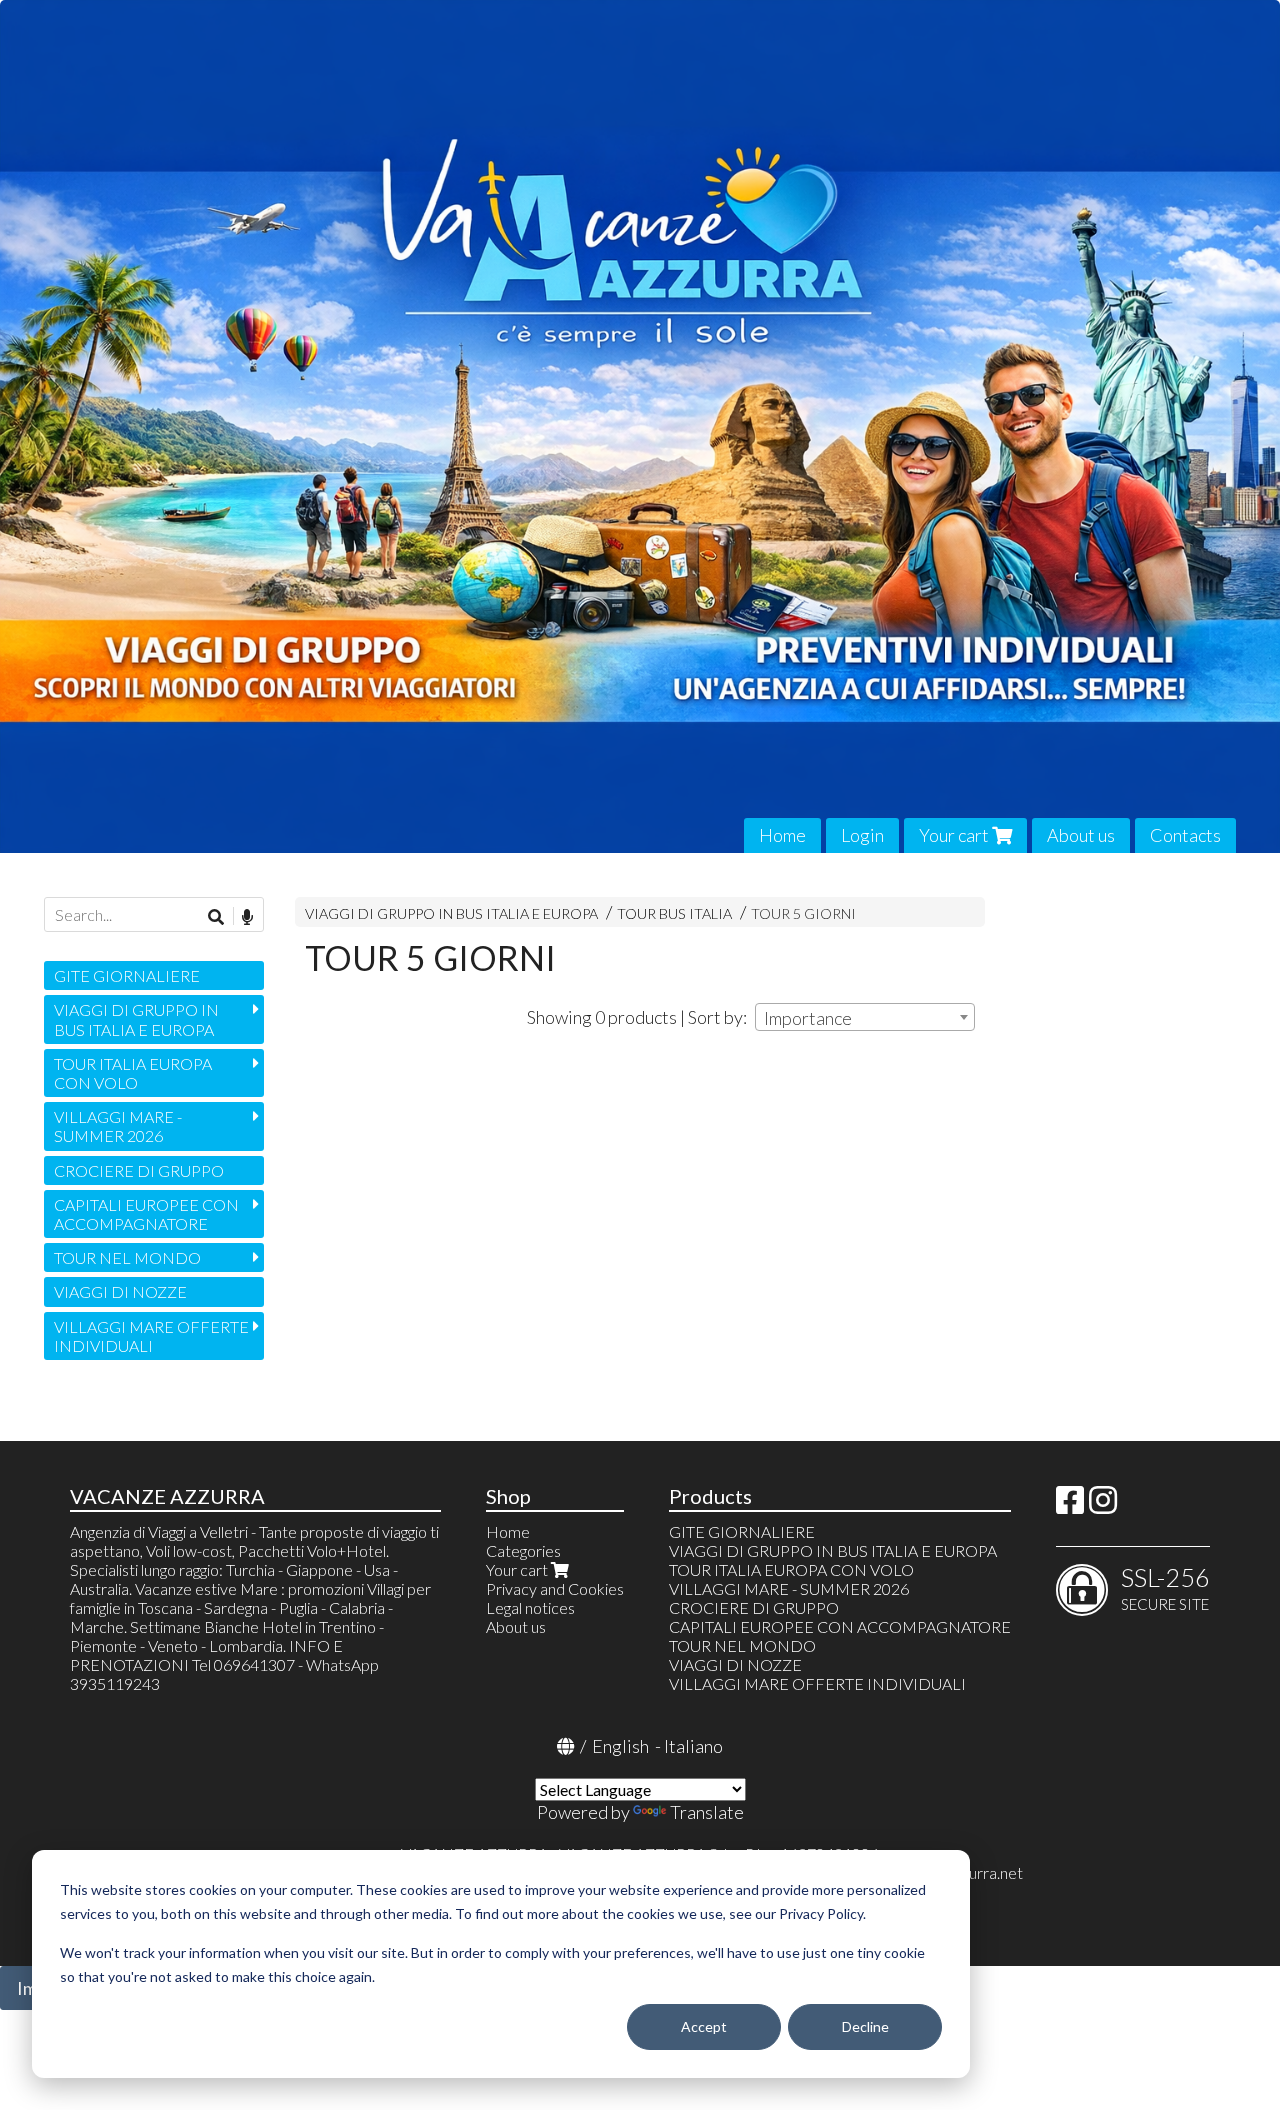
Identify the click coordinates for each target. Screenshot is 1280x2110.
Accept (704, 2026)
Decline (865, 2026)
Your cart (955, 835)
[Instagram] (1103, 1505)
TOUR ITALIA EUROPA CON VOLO (133, 1073)
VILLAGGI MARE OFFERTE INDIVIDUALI (151, 1336)
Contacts (1185, 835)
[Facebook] (1070, 1505)
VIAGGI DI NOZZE (120, 1291)
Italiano (693, 1746)
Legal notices (530, 1607)
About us (1081, 835)
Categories (523, 1550)
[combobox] (865, 1017)
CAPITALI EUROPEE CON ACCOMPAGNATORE (146, 1214)
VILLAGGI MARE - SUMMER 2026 (118, 1126)
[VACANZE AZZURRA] (640, 426)
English (620, 1746)
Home (782, 835)
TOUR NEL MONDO (127, 1257)
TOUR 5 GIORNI (803, 913)
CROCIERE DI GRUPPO (139, 1170)
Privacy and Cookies (555, 1588)
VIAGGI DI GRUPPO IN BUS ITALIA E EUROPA (451, 913)
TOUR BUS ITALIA (674, 913)
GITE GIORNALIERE (127, 975)
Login (862, 835)
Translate (707, 1812)
